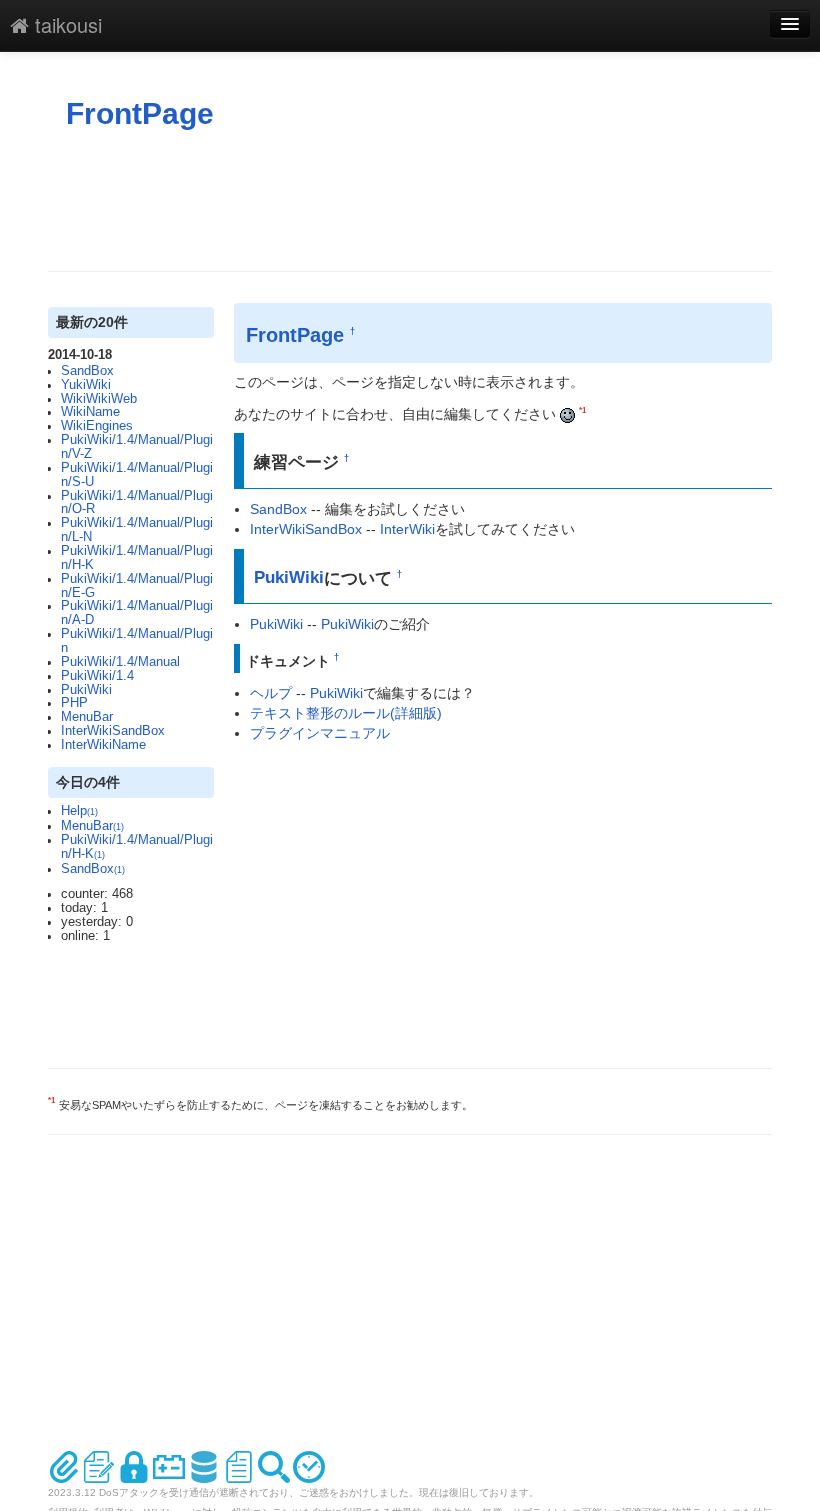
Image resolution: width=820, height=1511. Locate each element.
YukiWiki (86, 385)
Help (79, 811)
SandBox (87, 371)
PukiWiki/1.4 (97, 676)
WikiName (90, 412)
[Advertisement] (412, 201)
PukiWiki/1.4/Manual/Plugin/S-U (137, 475)
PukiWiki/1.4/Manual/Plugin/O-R (137, 503)
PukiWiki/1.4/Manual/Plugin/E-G (137, 586)
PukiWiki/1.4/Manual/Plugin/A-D (137, 613)
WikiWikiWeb (99, 399)
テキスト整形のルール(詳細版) (346, 713)
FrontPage (140, 113)
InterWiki (407, 529)
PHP (74, 703)
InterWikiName (103, 745)
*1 (582, 410)
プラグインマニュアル (320, 733)
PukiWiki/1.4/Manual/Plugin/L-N (137, 530)
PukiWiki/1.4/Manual (120, 662)
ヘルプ (271, 693)
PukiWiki (86, 690)
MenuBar (87, 717)
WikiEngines (97, 426)
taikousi (65, 24)
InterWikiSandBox (113, 731)
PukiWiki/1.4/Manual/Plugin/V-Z (137, 447)
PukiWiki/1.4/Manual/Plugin (137, 641)
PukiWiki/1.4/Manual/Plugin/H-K (137, 558)
